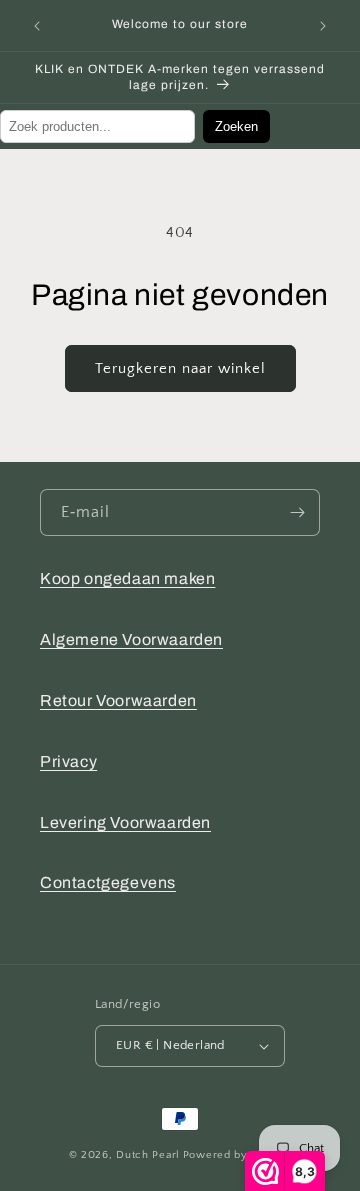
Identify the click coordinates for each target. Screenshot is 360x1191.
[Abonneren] (297, 512)
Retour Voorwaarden (118, 700)
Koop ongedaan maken (127, 578)
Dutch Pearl (148, 1155)
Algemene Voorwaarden (131, 639)
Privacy (68, 761)
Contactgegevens (108, 882)
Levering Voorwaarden (125, 822)
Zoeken (236, 126)
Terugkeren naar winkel (180, 368)
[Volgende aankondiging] (323, 26)
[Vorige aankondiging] (37, 26)
